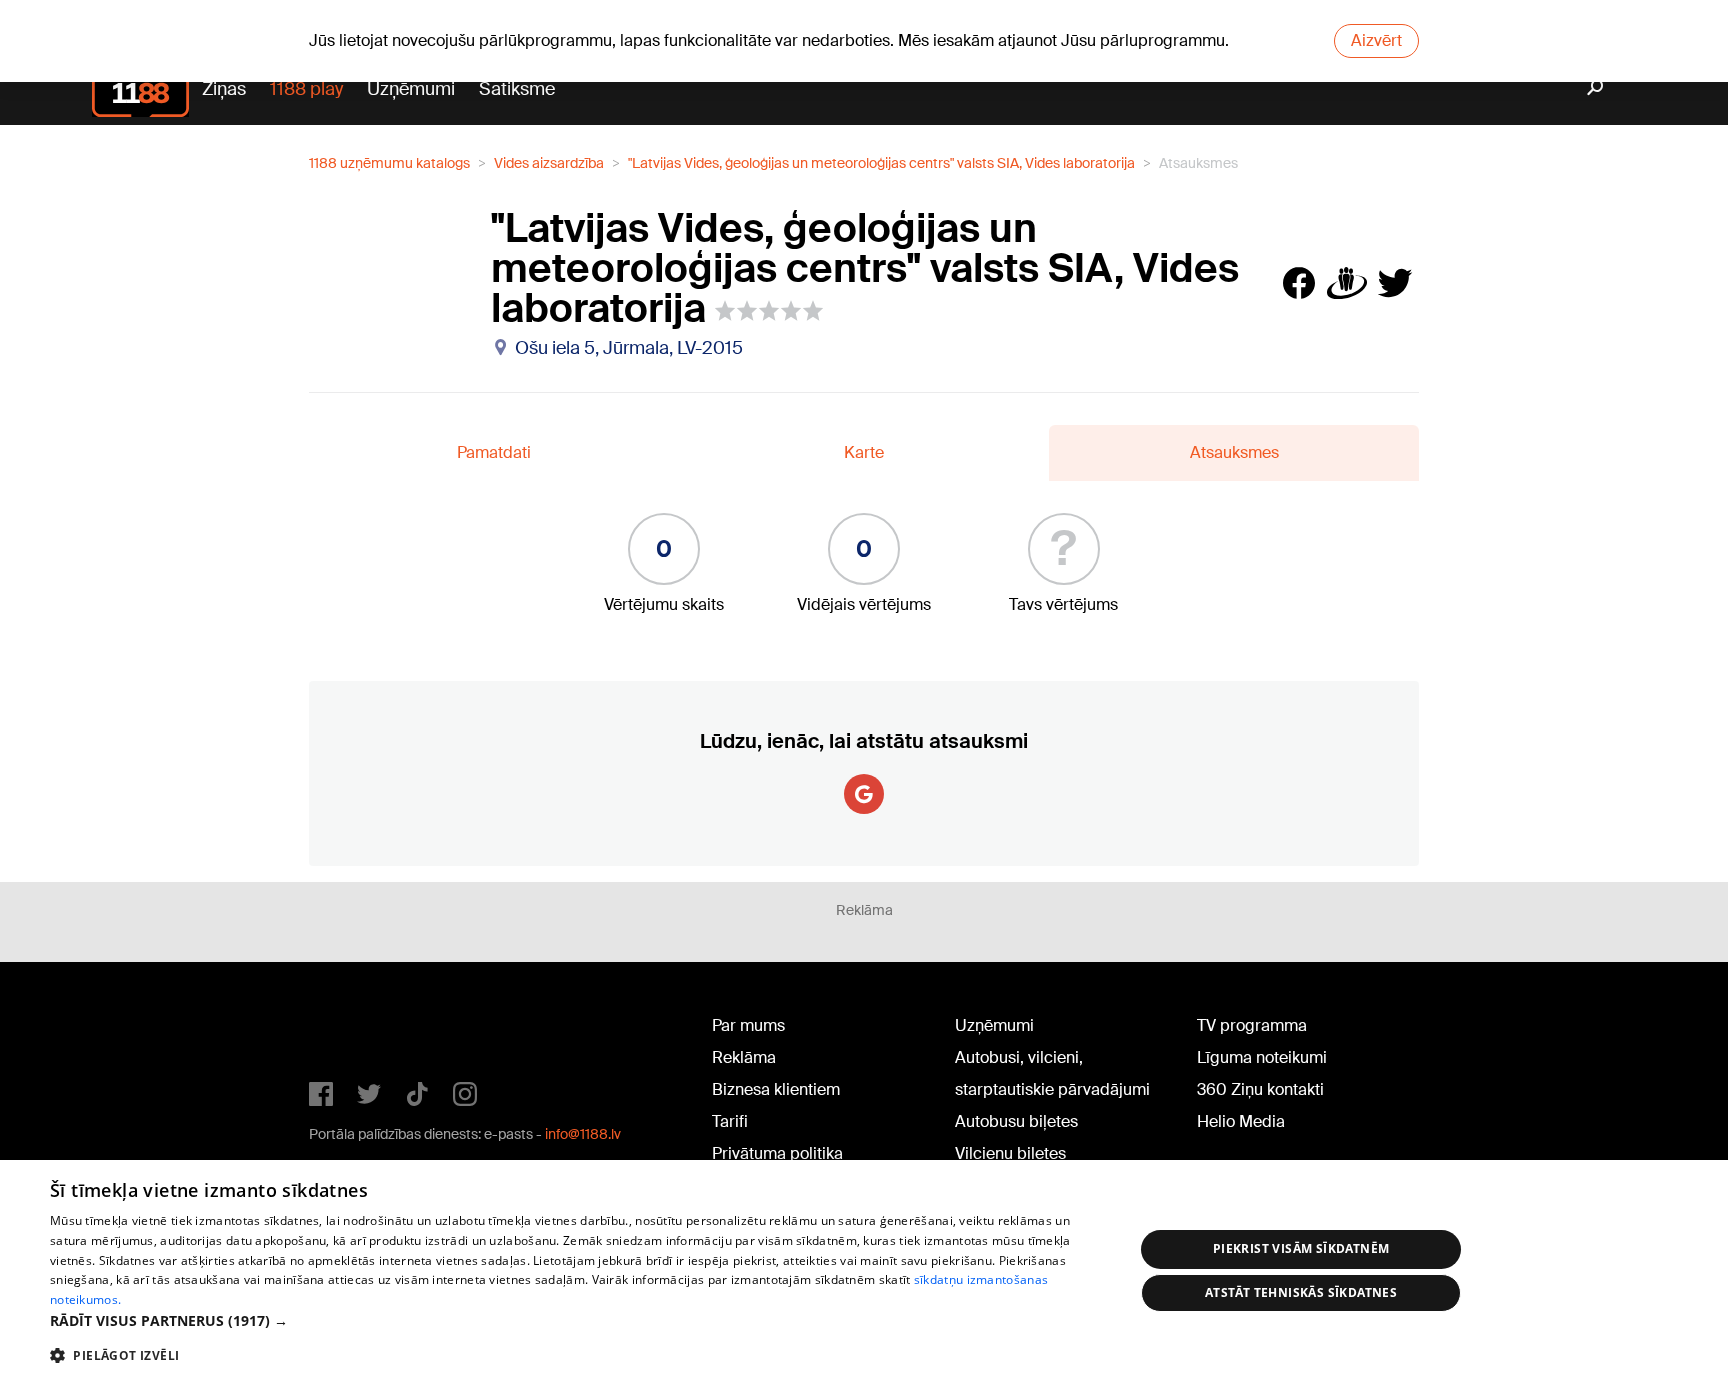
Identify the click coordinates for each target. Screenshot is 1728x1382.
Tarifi (730, 1121)
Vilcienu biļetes (1010, 1153)
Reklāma (744, 1057)
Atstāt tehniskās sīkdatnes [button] (1301, 1292)
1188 (350, 1030)
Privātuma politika (777, 1153)
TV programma (1252, 1025)
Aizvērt (1376, 40)
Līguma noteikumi (1262, 1057)
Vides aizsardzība (549, 163)
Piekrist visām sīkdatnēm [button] (1301, 1248)
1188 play (306, 89)
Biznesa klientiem (776, 1089)
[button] (576, 1320)
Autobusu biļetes (1016, 1121)
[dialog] (864, 1271)
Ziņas (224, 89)
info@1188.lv (583, 1134)
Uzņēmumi (411, 89)
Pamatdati (494, 452)
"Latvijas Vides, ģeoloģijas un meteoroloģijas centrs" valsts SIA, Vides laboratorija (881, 163)
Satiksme (517, 89)
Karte (864, 452)
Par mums (748, 1025)
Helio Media (1241, 1121)
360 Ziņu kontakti (1260, 1089)
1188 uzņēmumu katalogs (389, 163)
